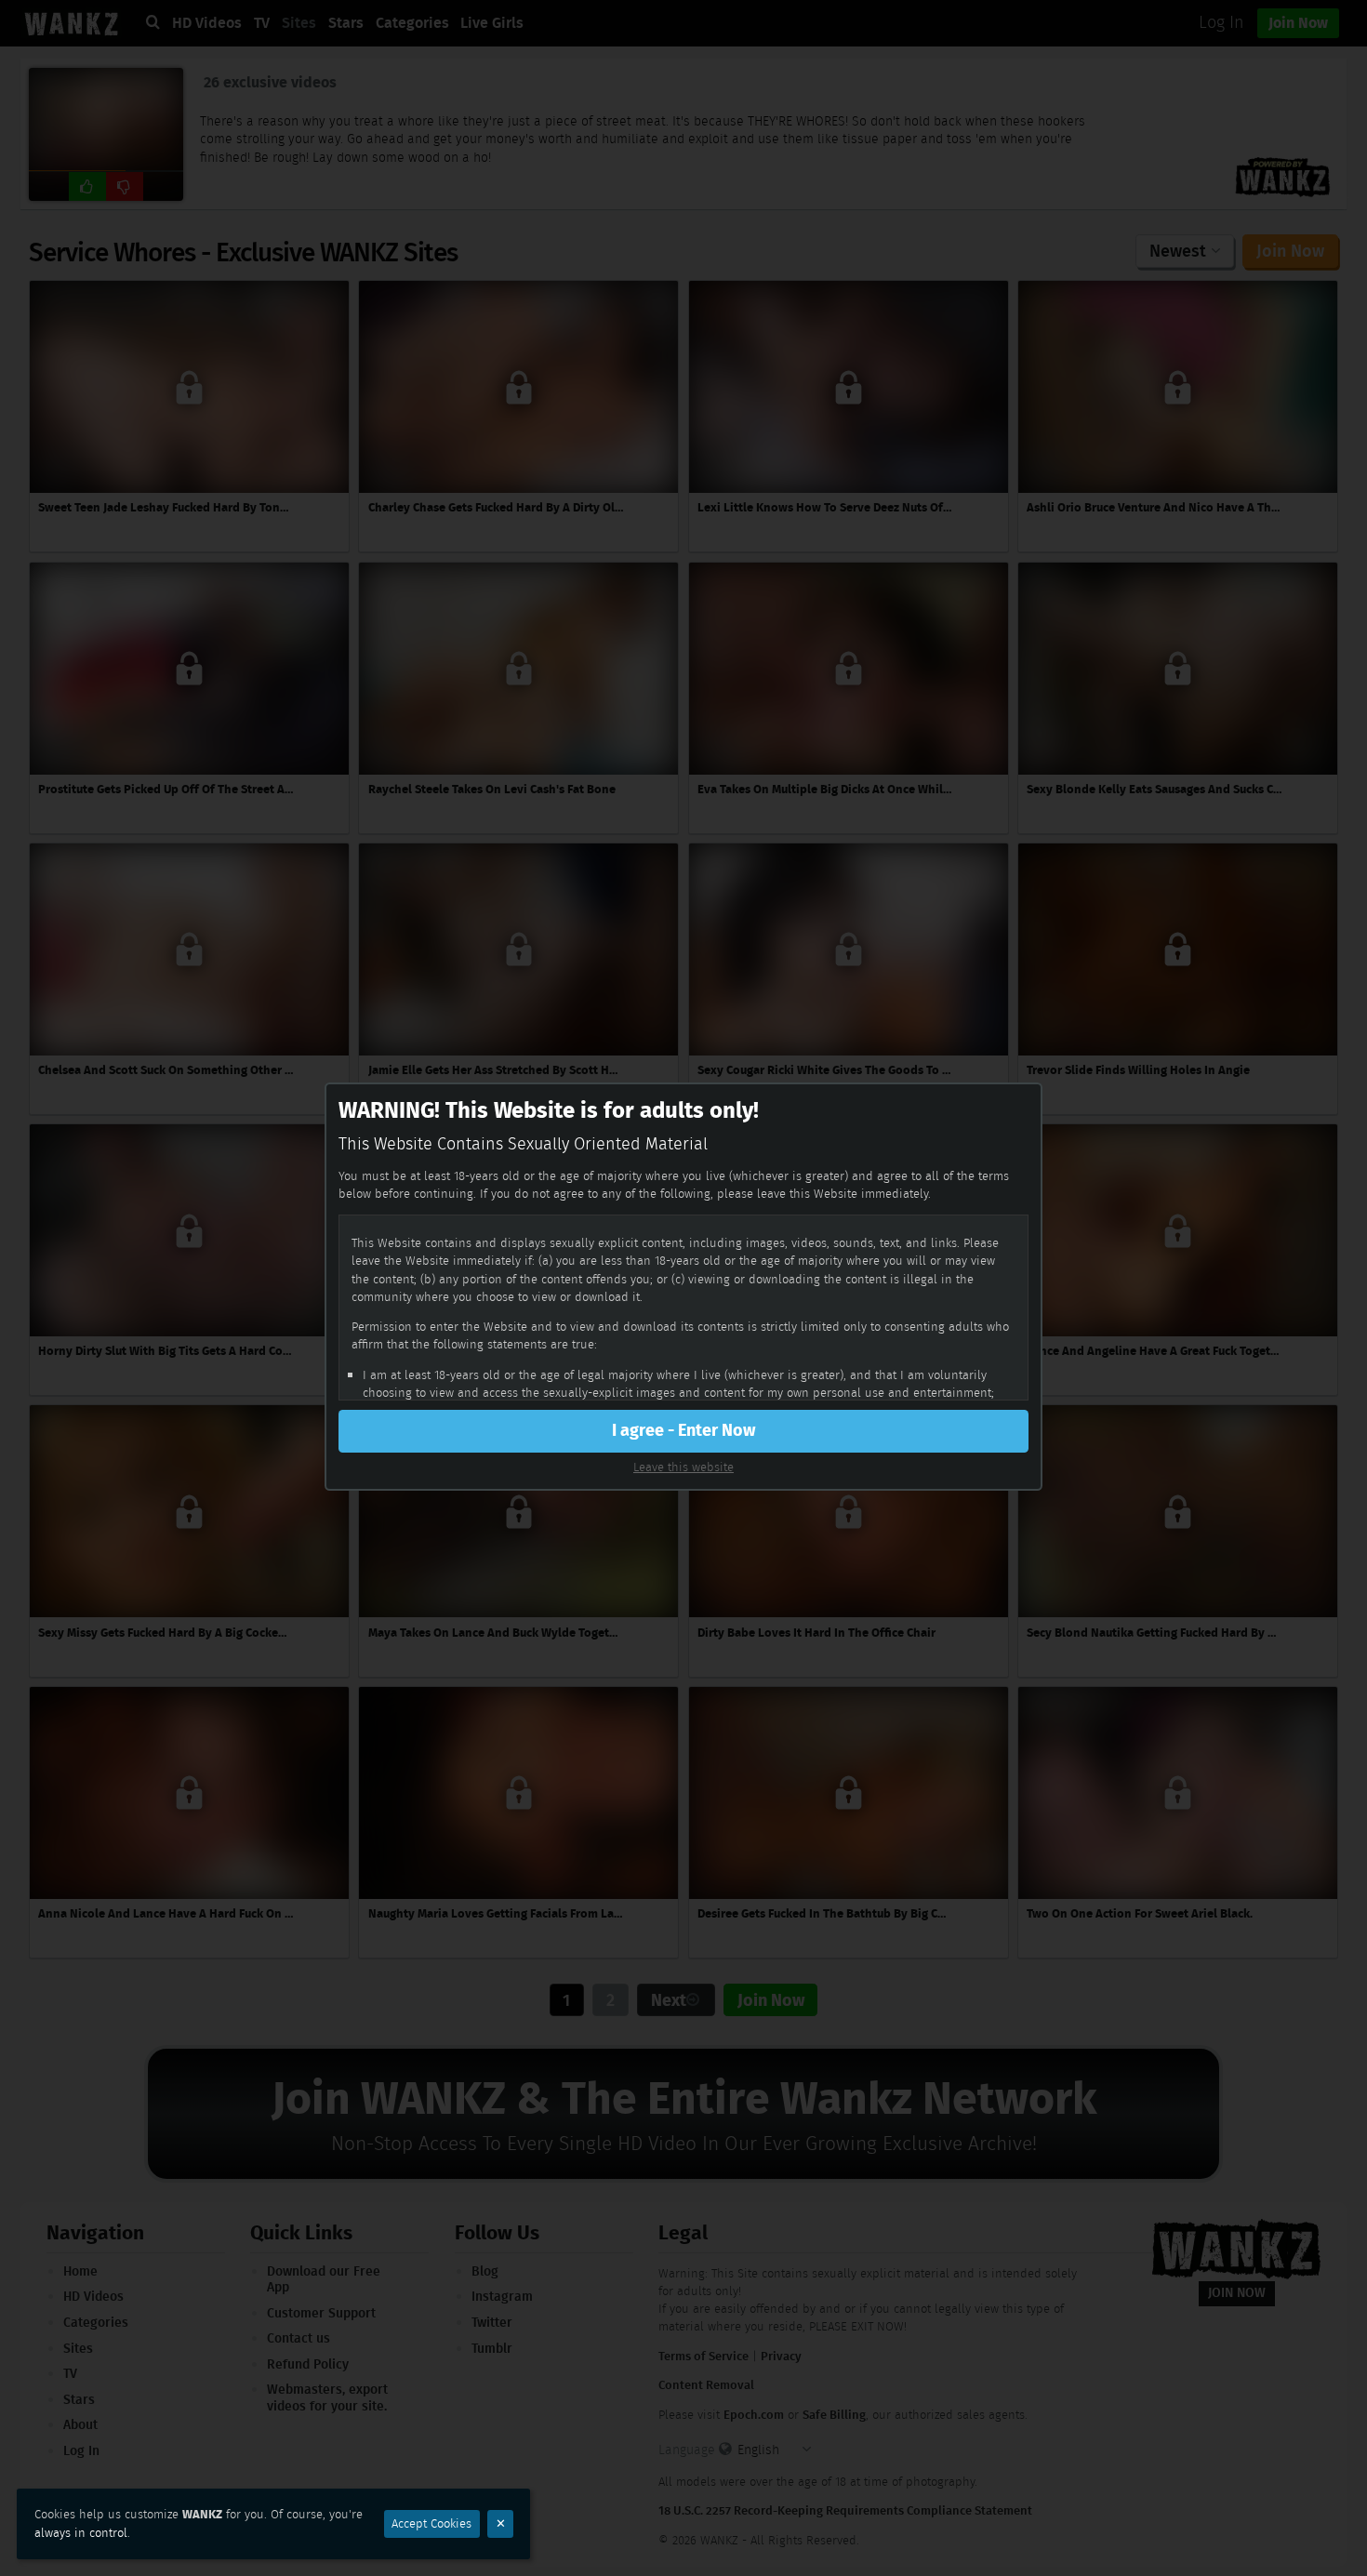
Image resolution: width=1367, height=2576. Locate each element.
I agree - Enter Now (683, 1430)
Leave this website (683, 1467)
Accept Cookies (431, 2523)
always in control (81, 2533)
